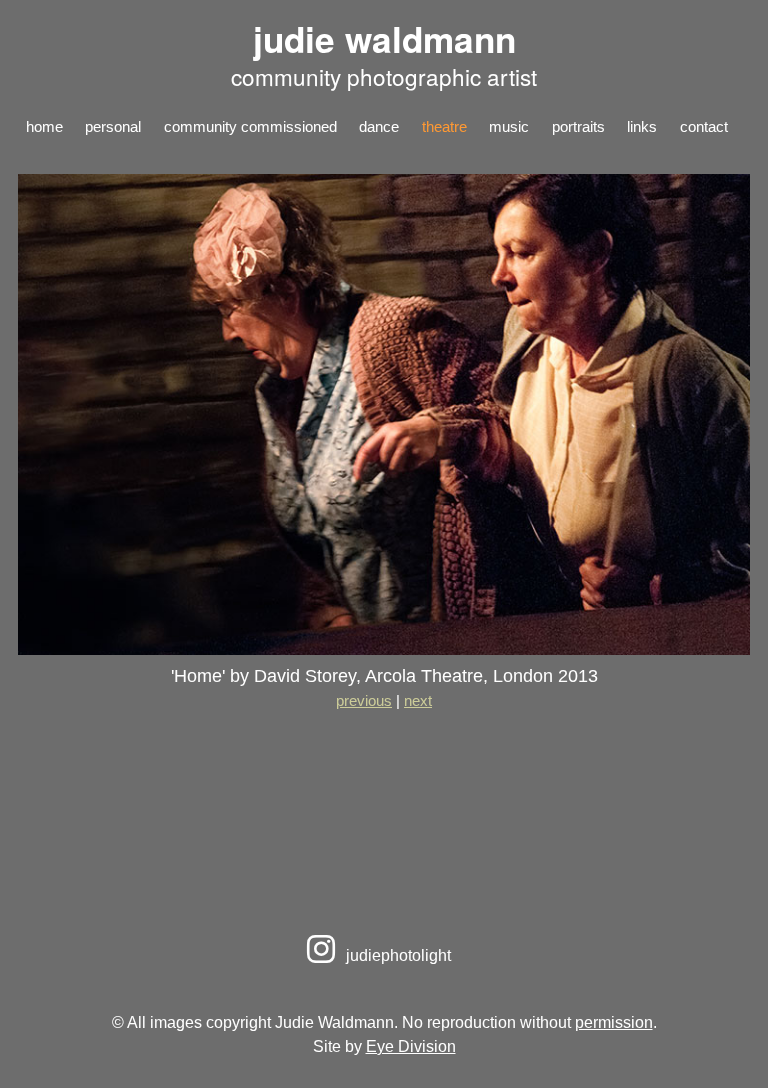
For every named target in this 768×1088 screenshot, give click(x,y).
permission (614, 1022)
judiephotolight (396, 955)
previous (364, 700)
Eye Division (411, 1046)
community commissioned (250, 126)
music (509, 126)
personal (113, 126)
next (418, 700)
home (44, 126)
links (642, 126)
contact (704, 126)
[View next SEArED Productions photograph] (384, 649)
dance (379, 126)
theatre (444, 126)
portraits (578, 126)
